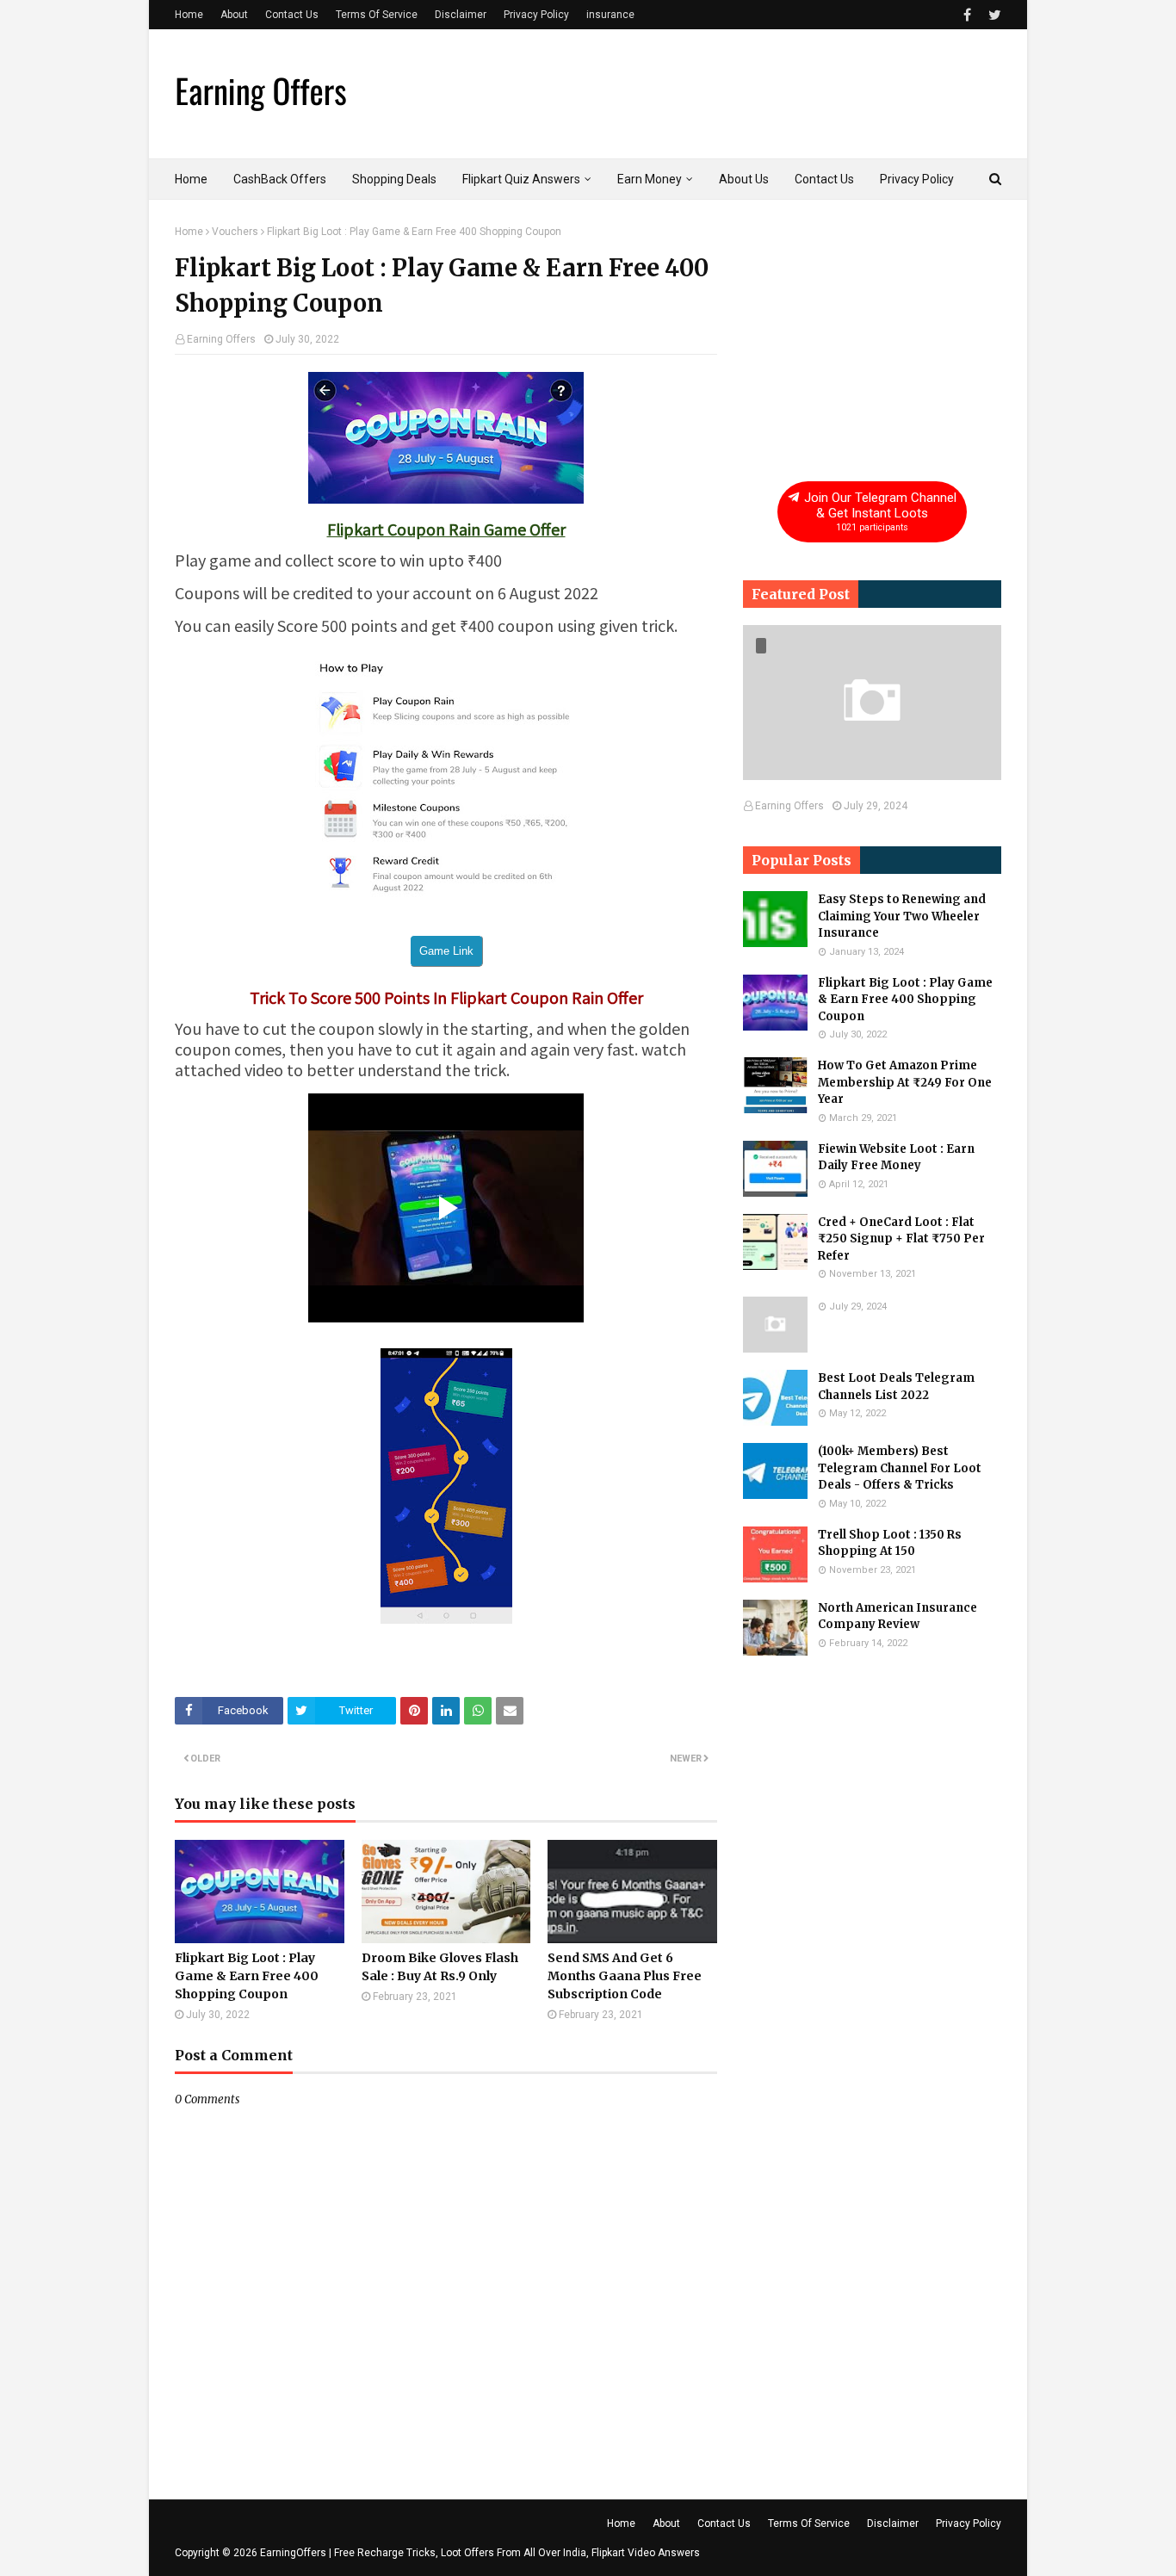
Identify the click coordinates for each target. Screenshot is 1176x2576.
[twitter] (993, 15)
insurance (610, 15)
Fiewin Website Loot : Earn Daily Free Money (896, 1158)
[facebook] (967, 15)
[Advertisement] (872, 333)
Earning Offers (221, 339)
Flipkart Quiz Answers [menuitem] (521, 179)
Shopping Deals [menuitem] (394, 179)
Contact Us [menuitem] (824, 179)
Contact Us (292, 15)
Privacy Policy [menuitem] (917, 179)
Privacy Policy (536, 15)
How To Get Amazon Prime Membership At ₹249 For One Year (905, 1082)
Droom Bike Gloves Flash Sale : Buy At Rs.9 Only (440, 1967)
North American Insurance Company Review (897, 1616)
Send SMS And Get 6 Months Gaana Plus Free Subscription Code (625, 1976)
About (234, 15)
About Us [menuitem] (744, 179)
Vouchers (235, 232)
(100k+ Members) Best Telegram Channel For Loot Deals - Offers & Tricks (900, 1468)
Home (189, 15)
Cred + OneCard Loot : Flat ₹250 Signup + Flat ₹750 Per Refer (901, 1239)
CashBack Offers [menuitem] (280, 179)
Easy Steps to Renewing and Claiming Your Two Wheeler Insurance (902, 916)
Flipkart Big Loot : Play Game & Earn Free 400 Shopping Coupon (247, 1976)
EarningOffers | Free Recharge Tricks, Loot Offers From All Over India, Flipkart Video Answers (480, 2553)
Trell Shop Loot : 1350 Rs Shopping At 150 (890, 1543)
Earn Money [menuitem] (650, 179)
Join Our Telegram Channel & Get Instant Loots (879, 511)
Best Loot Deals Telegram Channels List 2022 (896, 1387)
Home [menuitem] (191, 179)
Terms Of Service (377, 15)
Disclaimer (461, 15)
